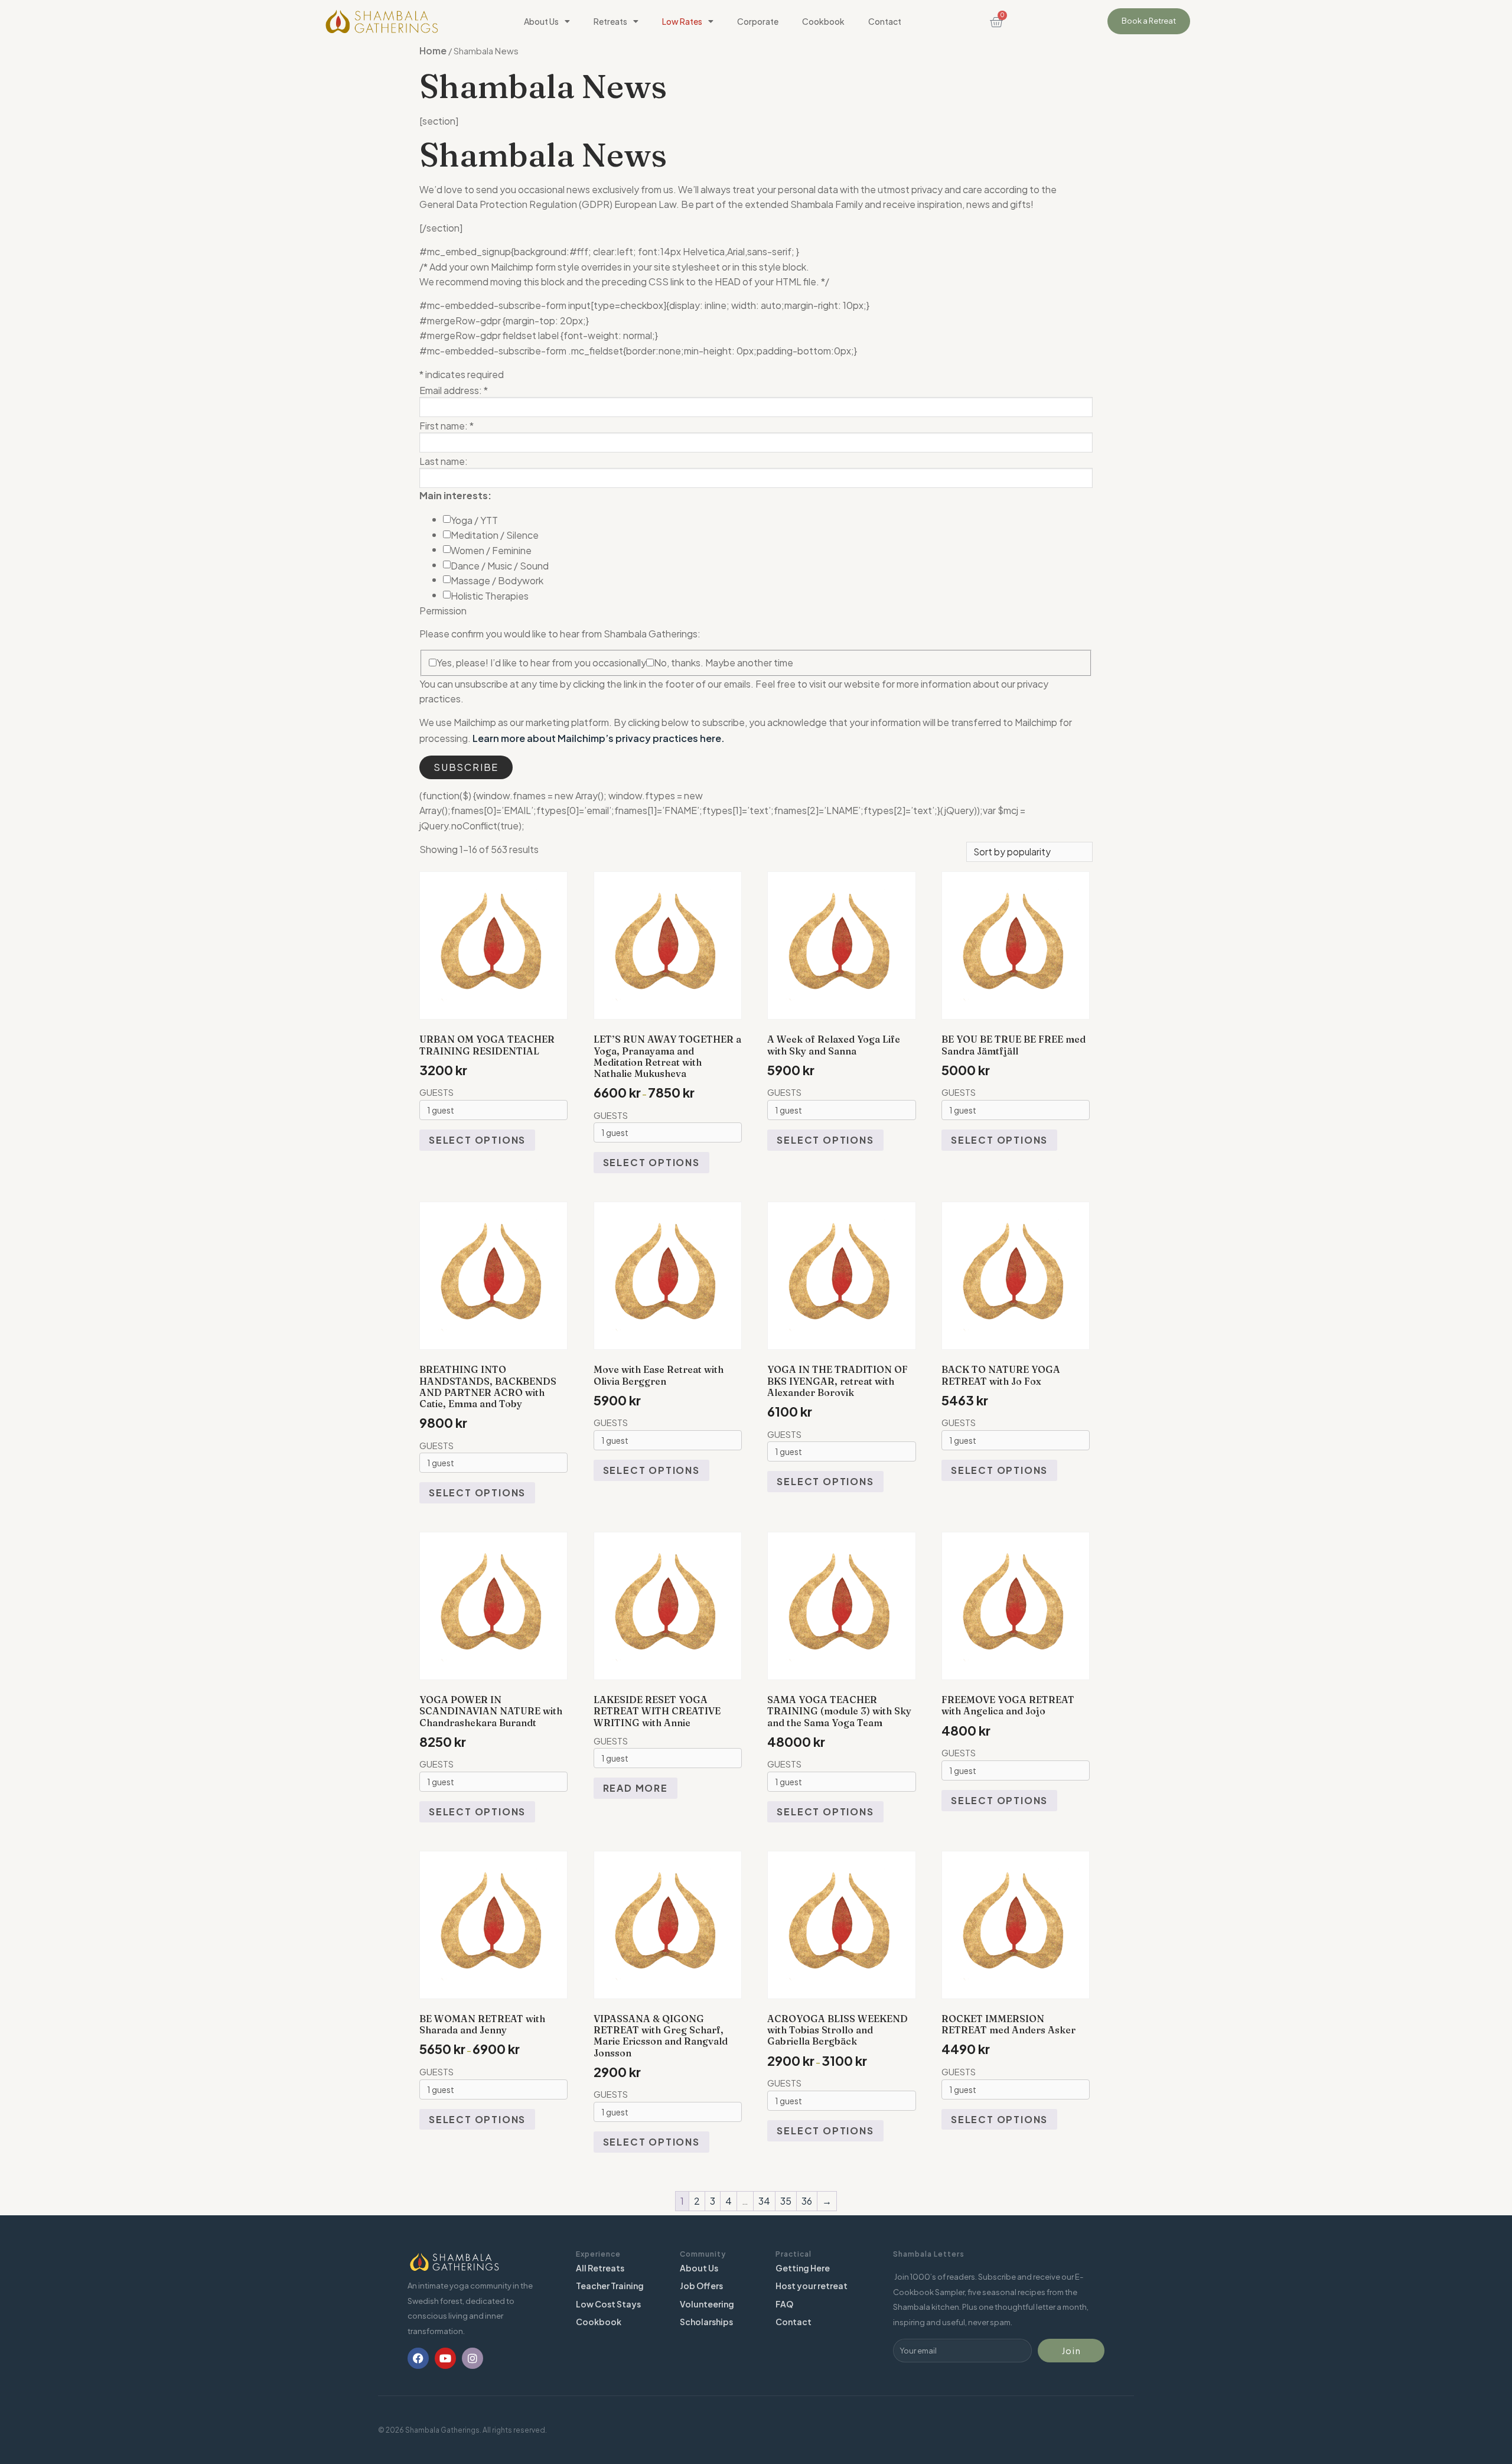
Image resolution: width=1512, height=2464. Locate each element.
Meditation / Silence (495, 535)
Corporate (758, 21)
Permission (443, 611)
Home (433, 51)
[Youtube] (445, 2358)
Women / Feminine (491, 551)
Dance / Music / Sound (500, 566)
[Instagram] (472, 2358)
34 (764, 2201)
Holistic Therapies (490, 596)
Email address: (454, 390)
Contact (885, 21)
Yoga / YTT (474, 520)
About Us (541, 21)
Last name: (444, 461)
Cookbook (823, 21)
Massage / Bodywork (497, 581)
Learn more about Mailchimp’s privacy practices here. (599, 738)
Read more (636, 1788)
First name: (447, 426)
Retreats (610, 21)
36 (807, 2201)
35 (786, 2201)
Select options (477, 1140)
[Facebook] (418, 2358)
